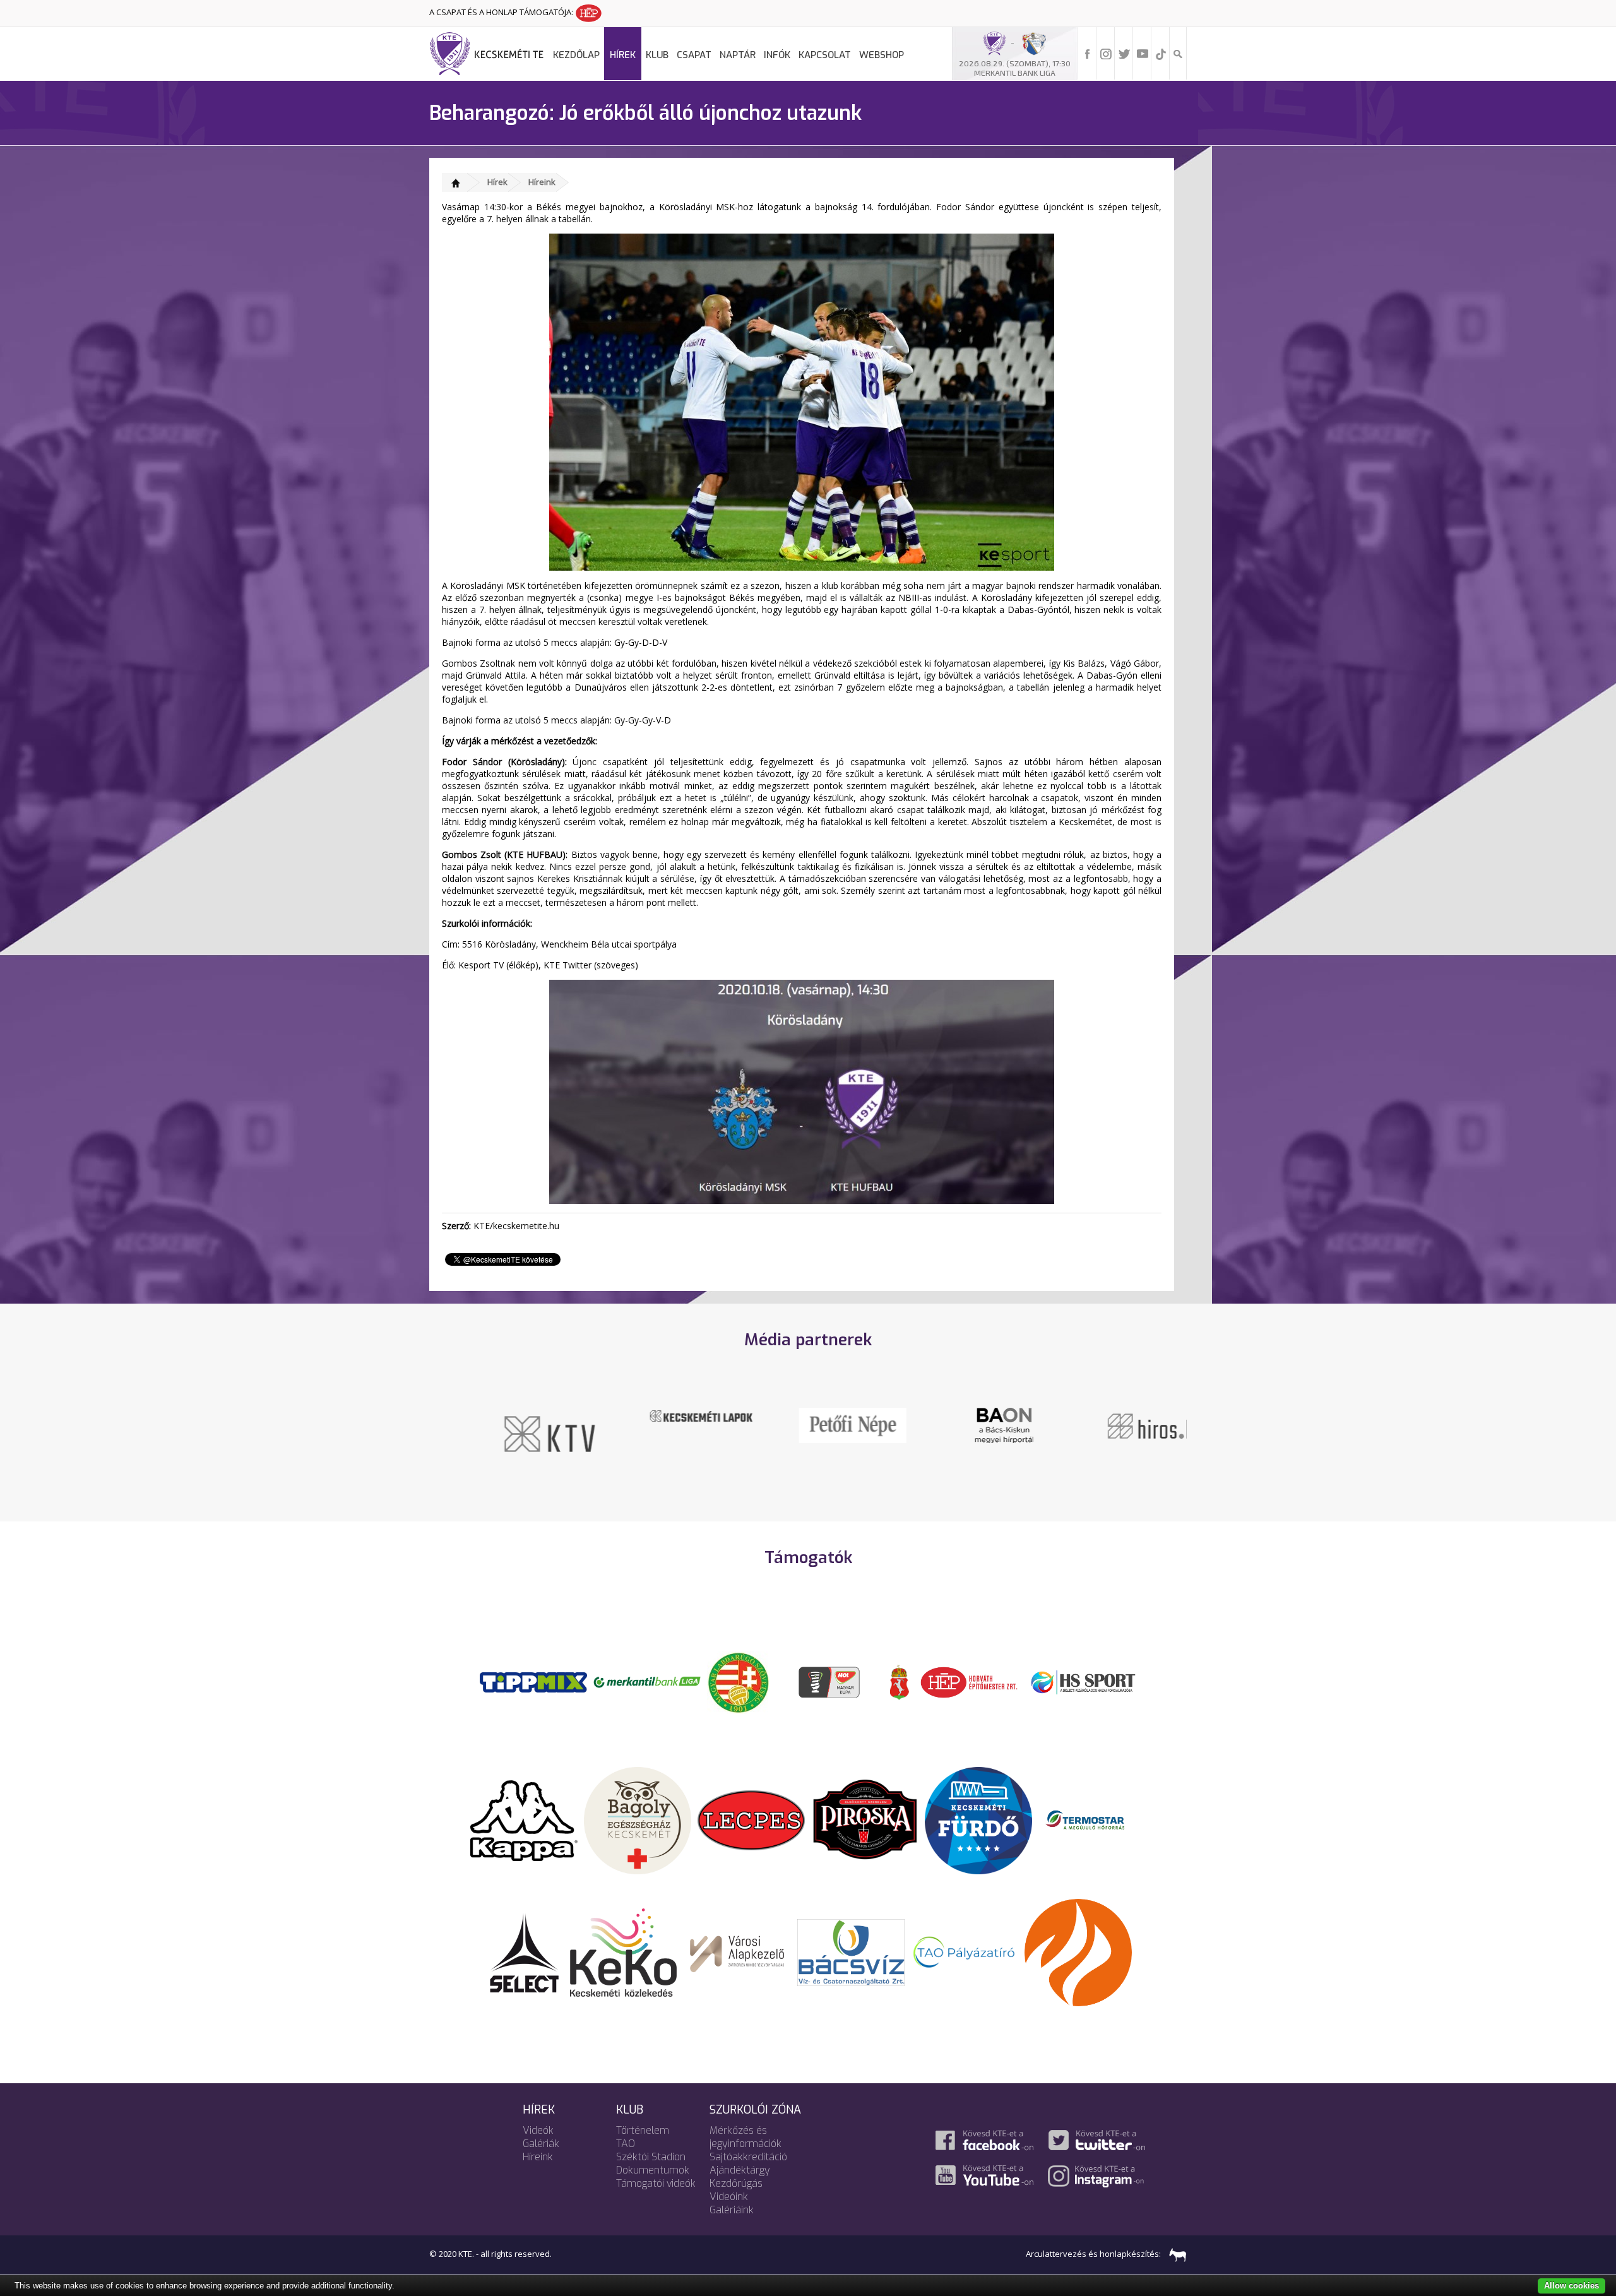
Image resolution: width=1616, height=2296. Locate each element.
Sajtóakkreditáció (748, 2157)
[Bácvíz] (851, 1951)
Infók (777, 55)
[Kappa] (524, 1819)
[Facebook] (1088, 53)
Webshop (882, 55)
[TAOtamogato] (965, 1951)
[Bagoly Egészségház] (638, 1819)
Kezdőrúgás (736, 2183)
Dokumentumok (653, 2170)
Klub (657, 55)
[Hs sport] (1083, 1681)
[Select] (524, 1951)
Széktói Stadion (651, 2157)
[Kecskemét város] (900, 1681)
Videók (538, 2130)
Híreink (542, 182)
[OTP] (647, 1681)
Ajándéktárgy (740, 2170)
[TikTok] (1161, 53)
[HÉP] (969, 1681)
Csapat (694, 55)
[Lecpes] (751, 1819)
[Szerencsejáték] (533, 1681)
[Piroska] (865, 1819)
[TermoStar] (1092, 1819)
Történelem (643, 2130)
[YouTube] (1143, 53)
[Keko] (624, 1951)
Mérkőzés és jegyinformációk (746, 2137)
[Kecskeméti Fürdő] (978, 1819)
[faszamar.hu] (1175, 2254)
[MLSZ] (739, 1681)
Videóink (729, 2197)
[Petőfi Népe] (808, 1424)
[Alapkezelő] (737, 1951)
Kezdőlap (576, 55)
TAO (626, 2144)
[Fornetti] (1078, 1951)
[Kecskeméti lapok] (656, 1415)
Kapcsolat (825, 55)
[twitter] (1124, 53)
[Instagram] (1106, 53)
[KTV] (505, 1433)
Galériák (541, 2144)
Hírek (623, 55)
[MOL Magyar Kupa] (830, 1681)
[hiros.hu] (1111, 1425)
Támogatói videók (656, 2183)
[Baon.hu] (959, 1424)
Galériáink (732, 2210)
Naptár (738, 55)
